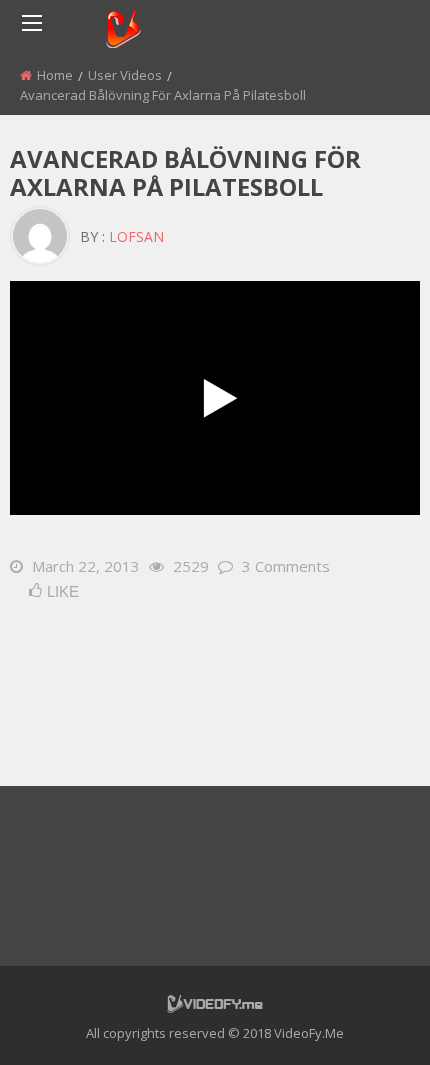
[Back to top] (365, 1020)
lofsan (136, 236)
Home (55, 75)
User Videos (125, 75)
